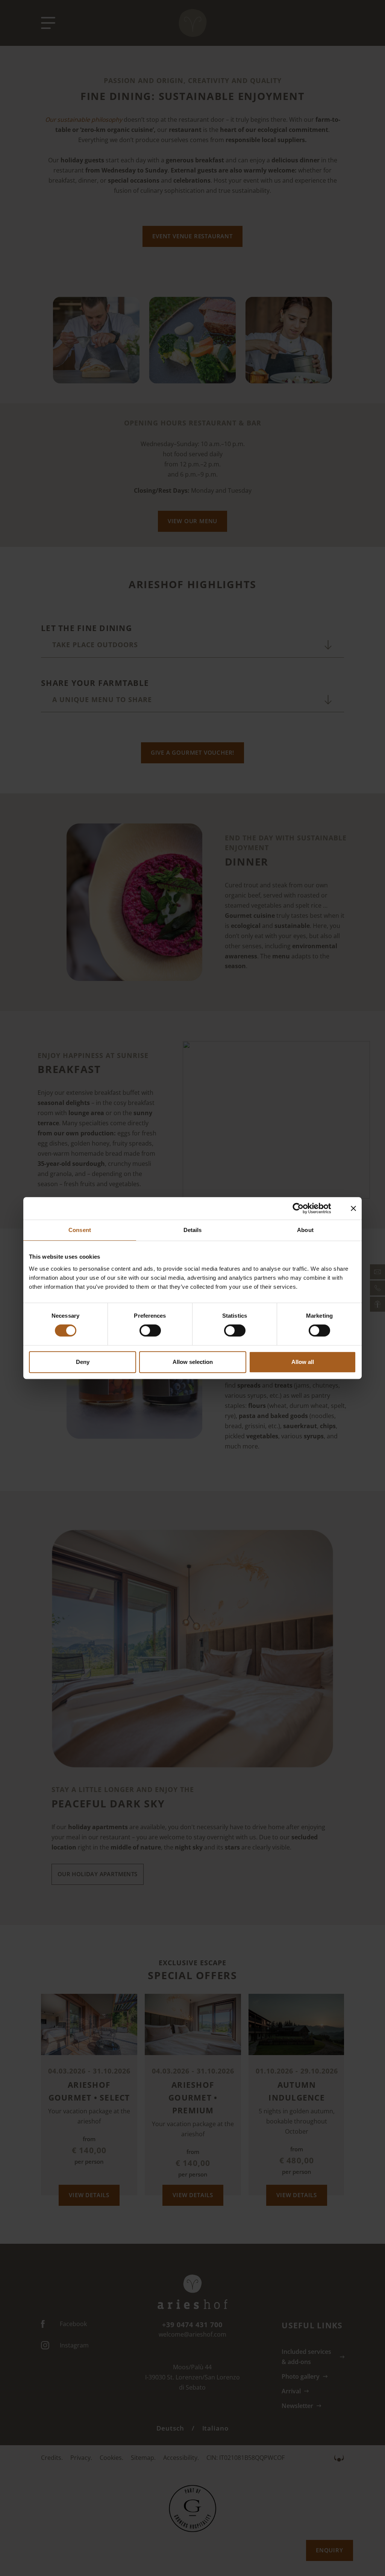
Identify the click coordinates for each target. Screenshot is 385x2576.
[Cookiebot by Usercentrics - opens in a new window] (304, 1208)
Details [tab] (193, 1230)
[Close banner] (353, 1208)
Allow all (303, 1362)
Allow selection (193, 1362)
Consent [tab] (80, 1230)
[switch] (150, 1330)
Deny (83, 1362)
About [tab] (305, 1230)
